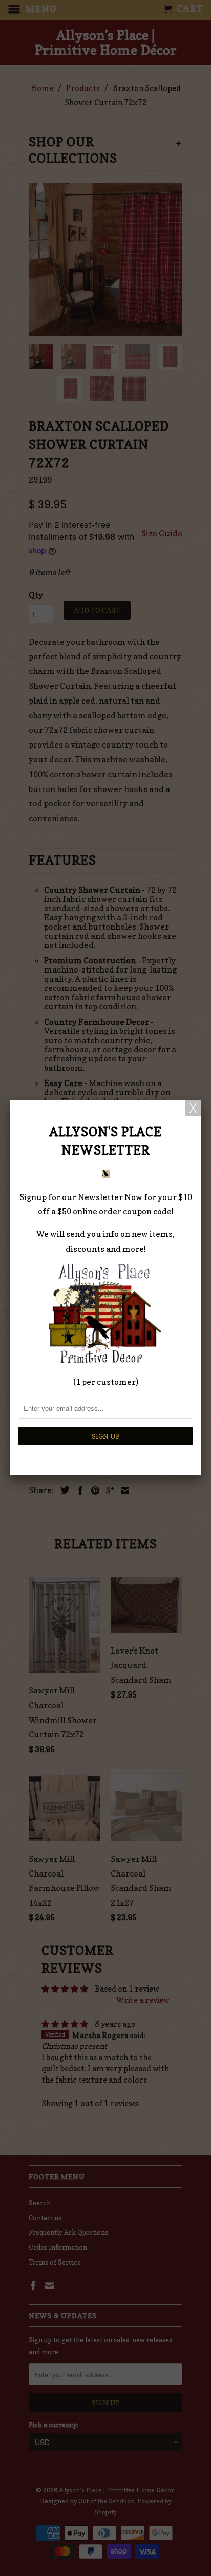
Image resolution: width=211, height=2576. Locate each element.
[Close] (193, 1108)
